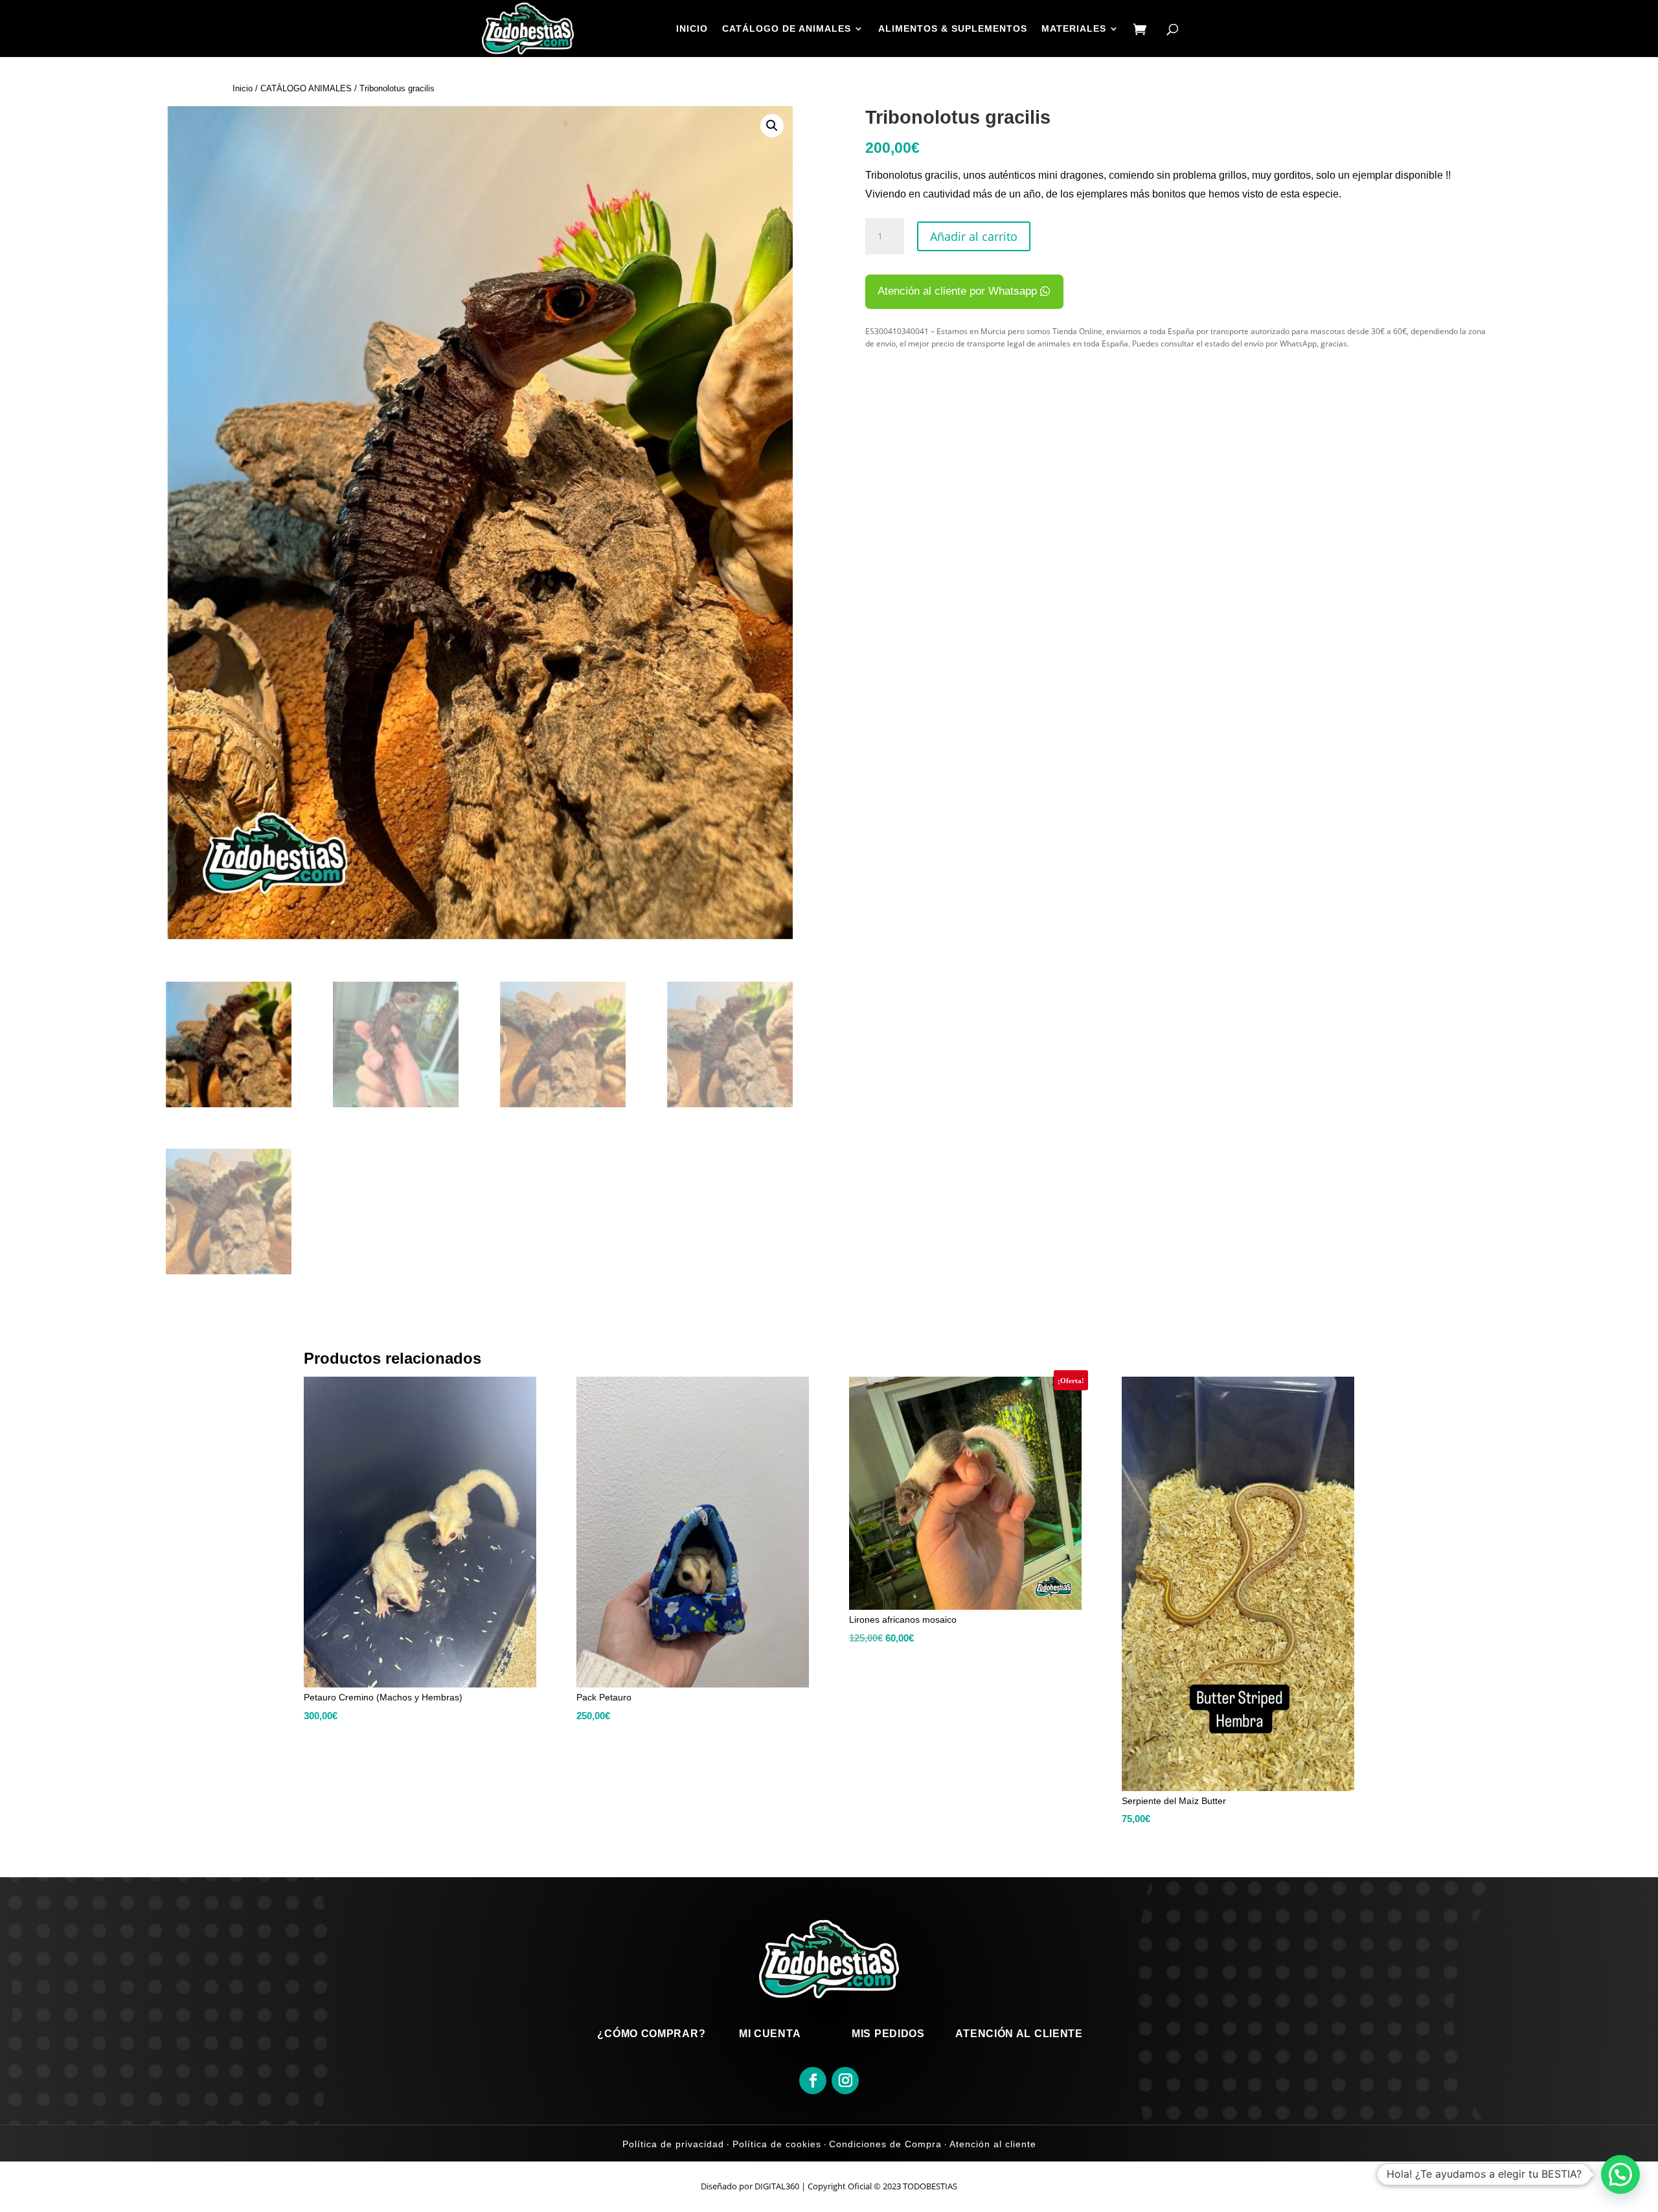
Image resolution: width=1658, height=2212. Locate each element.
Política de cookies (775, 2144)
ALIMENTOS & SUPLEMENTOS (953, 29)
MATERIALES (1074, 29)
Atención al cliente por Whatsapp (957, 291)
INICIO (692, 29)
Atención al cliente (992, 2144)
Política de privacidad (673, 2144)
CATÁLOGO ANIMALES (306, 88)
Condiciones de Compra (885, 2144)
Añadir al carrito (974, 236)
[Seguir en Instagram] (845, 2081)
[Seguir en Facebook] (813, 2081)
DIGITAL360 (777, 2186)
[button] (772, 126)
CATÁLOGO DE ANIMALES (787, 29)
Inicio (243, 88)
